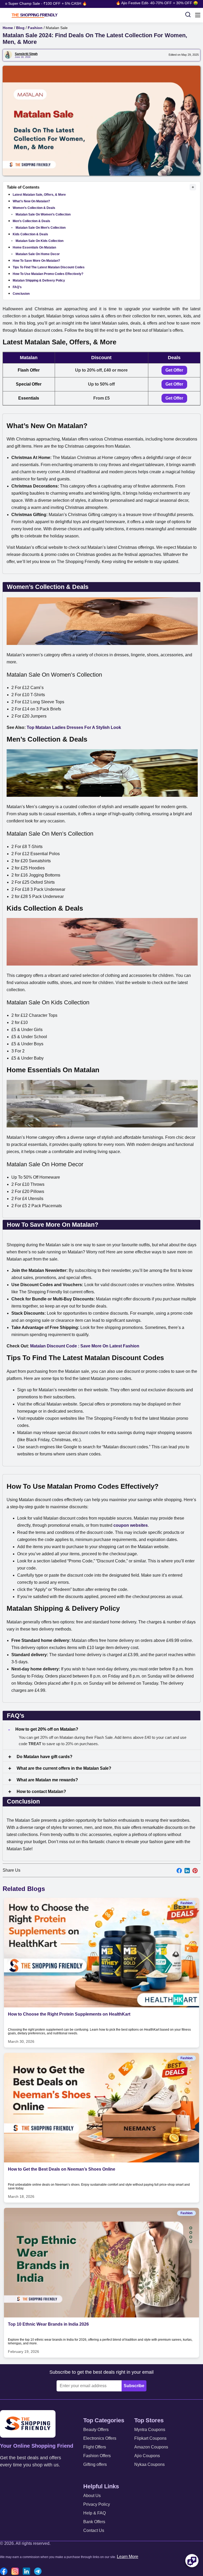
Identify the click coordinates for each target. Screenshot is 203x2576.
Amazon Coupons (151, 2447)
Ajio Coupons (147, 2456)
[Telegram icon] (39, 2572)
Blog (20, 28)
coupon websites (131, 1525)
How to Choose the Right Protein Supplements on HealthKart (69, 2014)
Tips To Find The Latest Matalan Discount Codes (49, 267)
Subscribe (134, 2386)
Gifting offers (95, 2464)
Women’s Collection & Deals (34, 208)
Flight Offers (95, 2447)
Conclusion (21, 294)
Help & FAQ (94, 2513)
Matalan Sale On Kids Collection (40, 241)
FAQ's (17, 287)
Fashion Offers (97, 2456)
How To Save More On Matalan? (36, 261)
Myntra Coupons (150, 2430)
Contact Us (94, 2530)
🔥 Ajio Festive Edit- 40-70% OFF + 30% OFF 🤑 (139, 3)
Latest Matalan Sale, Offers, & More (39, 195)
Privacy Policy (97, 2504)
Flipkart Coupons (150, 2438)
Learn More (128, 2557)
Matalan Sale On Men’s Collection (41, 228)
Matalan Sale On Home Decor (38, 254)
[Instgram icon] (16, 2572)
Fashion (35, 28)
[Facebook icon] (5, 2572)
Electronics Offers (100, 2438)
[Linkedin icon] (28, 2572)
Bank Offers (94, 2522)
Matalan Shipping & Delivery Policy (39, 280)
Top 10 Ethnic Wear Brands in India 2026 (48, 2324)
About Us (92, 2496)
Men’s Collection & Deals (31, 221)
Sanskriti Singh (26, 54)
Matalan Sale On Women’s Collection (43, 214)
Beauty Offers (96, 2430)
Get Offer (174, 370)
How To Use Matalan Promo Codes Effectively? (48, 274)
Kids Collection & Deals (30, 234)
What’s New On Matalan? (31, 201)
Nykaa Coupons (149, 2464)
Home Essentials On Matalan (34, 247)
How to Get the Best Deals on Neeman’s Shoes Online (62, 2169)
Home (8, 28)
